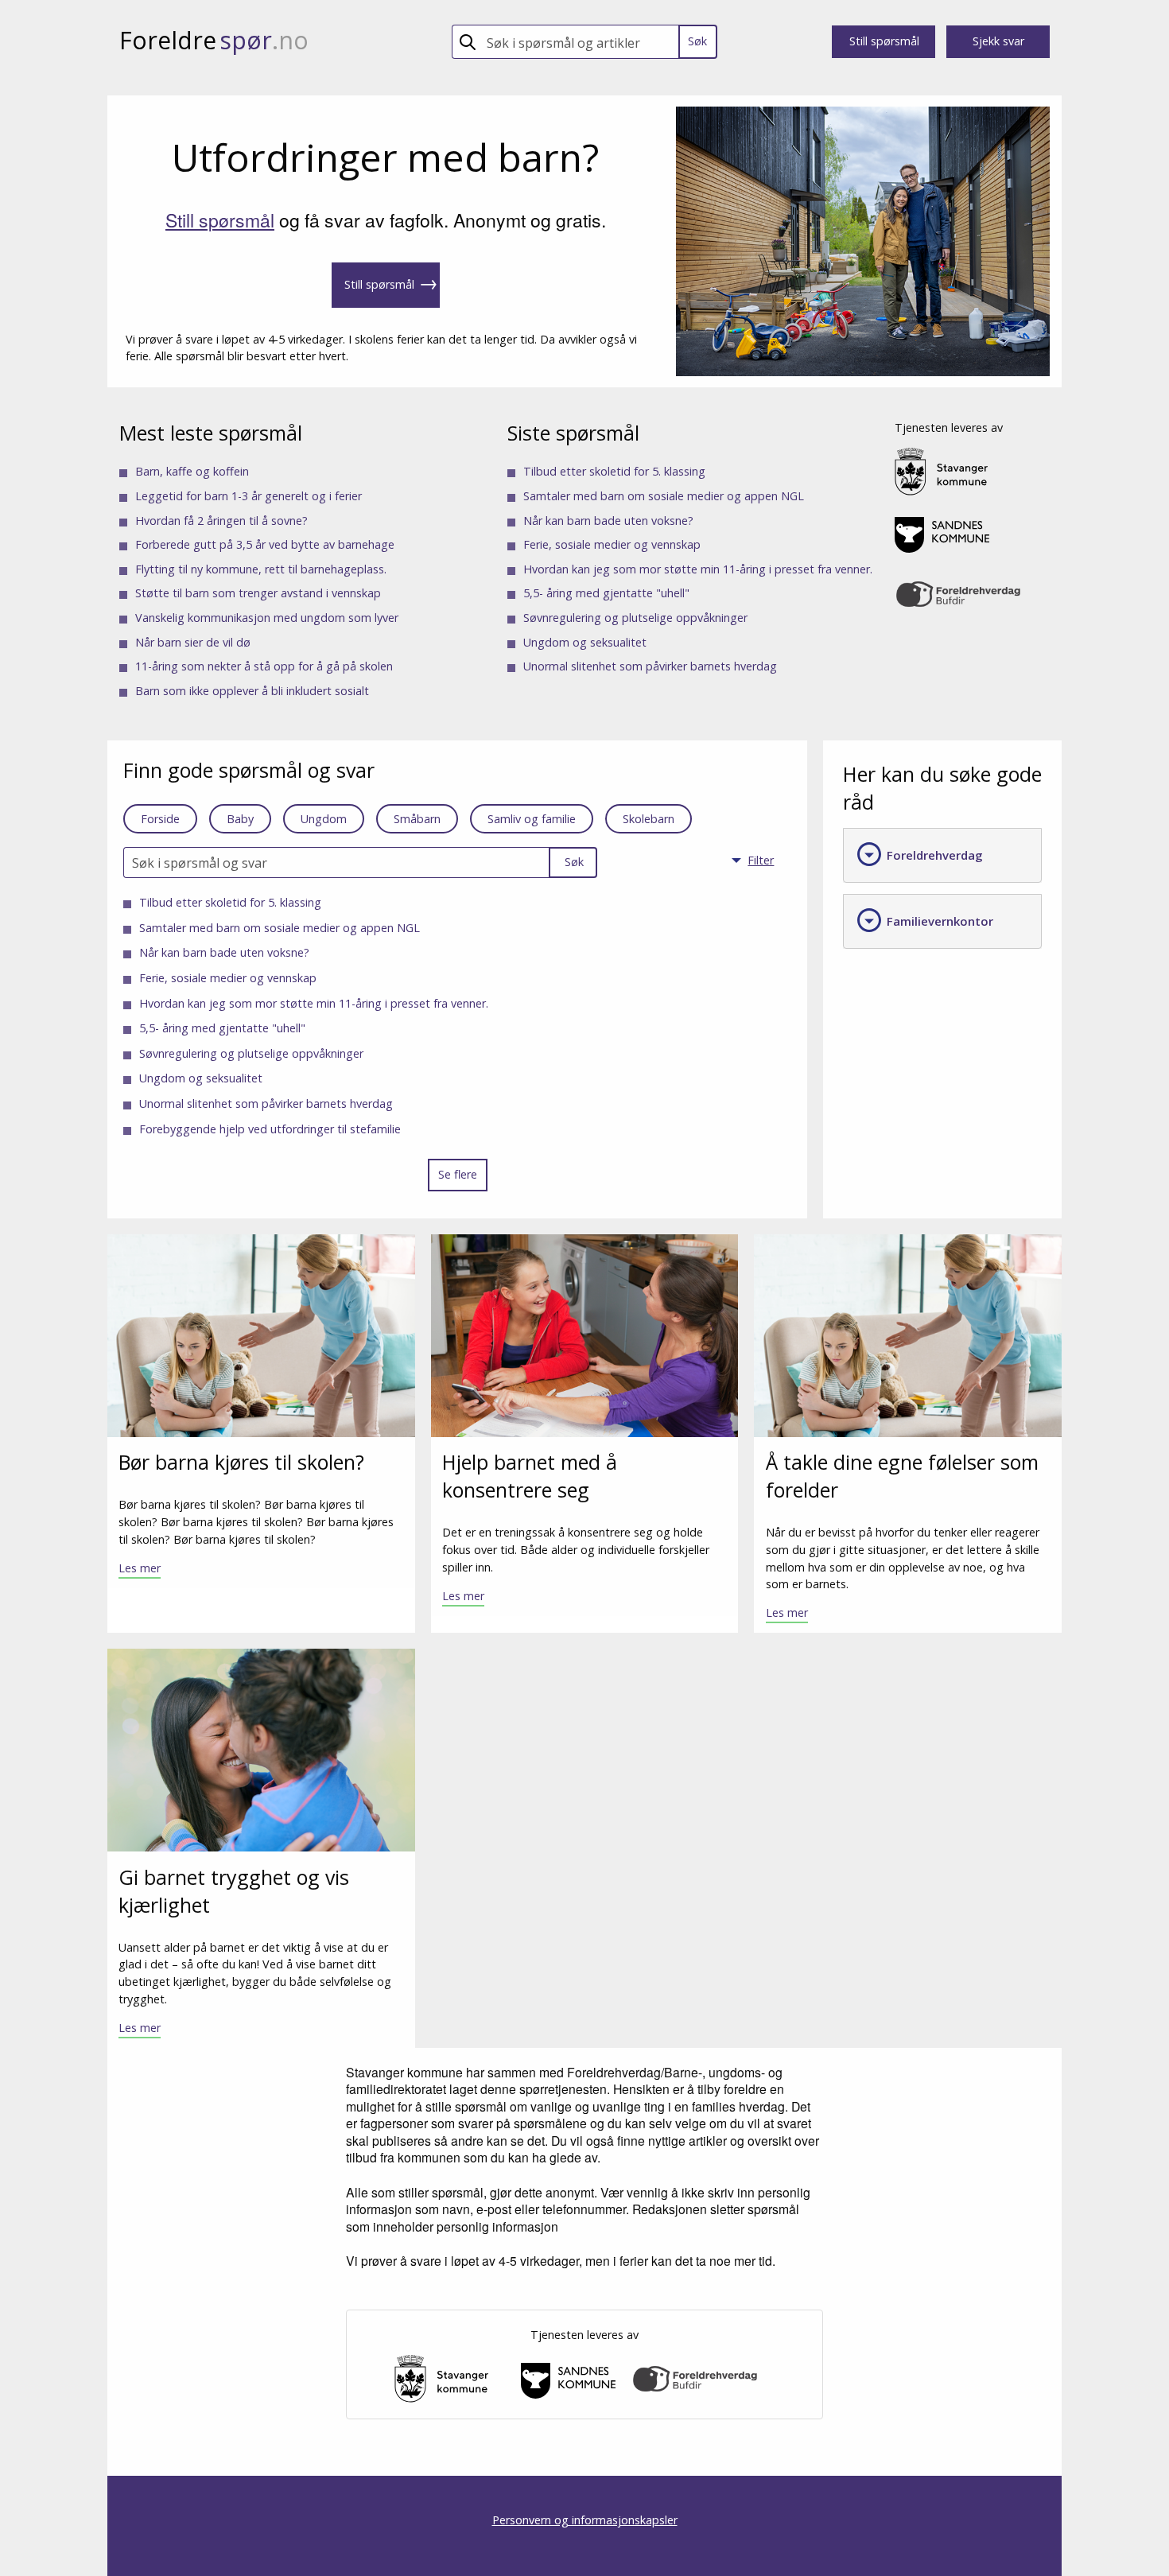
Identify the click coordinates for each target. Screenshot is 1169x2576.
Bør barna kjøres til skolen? (241, 1462)
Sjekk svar (998, 41)
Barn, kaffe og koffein (192, 471)
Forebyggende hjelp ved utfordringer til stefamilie (270, 1129)
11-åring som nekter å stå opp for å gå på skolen (264, 666)
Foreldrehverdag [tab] (919, 854)
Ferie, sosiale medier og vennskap (612, 544)
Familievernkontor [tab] (924, 920)
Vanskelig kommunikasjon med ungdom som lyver (267, 618)
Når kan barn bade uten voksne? (608, 521)
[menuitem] (759, 862)
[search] (579, 42)
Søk (697, 41)
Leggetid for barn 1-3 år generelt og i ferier (249, 496)
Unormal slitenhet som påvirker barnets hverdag (650, 666)
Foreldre (214, 40)
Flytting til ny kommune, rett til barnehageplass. (261, 569)
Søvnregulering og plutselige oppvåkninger (635, 618)
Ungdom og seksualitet (585, 642)
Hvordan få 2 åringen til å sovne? (221, 521)
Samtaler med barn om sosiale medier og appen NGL (664, 496)
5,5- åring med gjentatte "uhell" (606, 593)
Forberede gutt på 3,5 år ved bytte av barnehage (265, 544)
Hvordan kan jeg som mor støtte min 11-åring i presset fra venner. (698, 569)
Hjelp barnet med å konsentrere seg (530, 1476)
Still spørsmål (884, 41)
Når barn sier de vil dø (193, 642)
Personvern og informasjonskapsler (585, 2520)
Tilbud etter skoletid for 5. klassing (614, 471)
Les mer (140, 1568)
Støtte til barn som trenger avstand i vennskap (258, 593)
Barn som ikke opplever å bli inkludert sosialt (252, 691)
